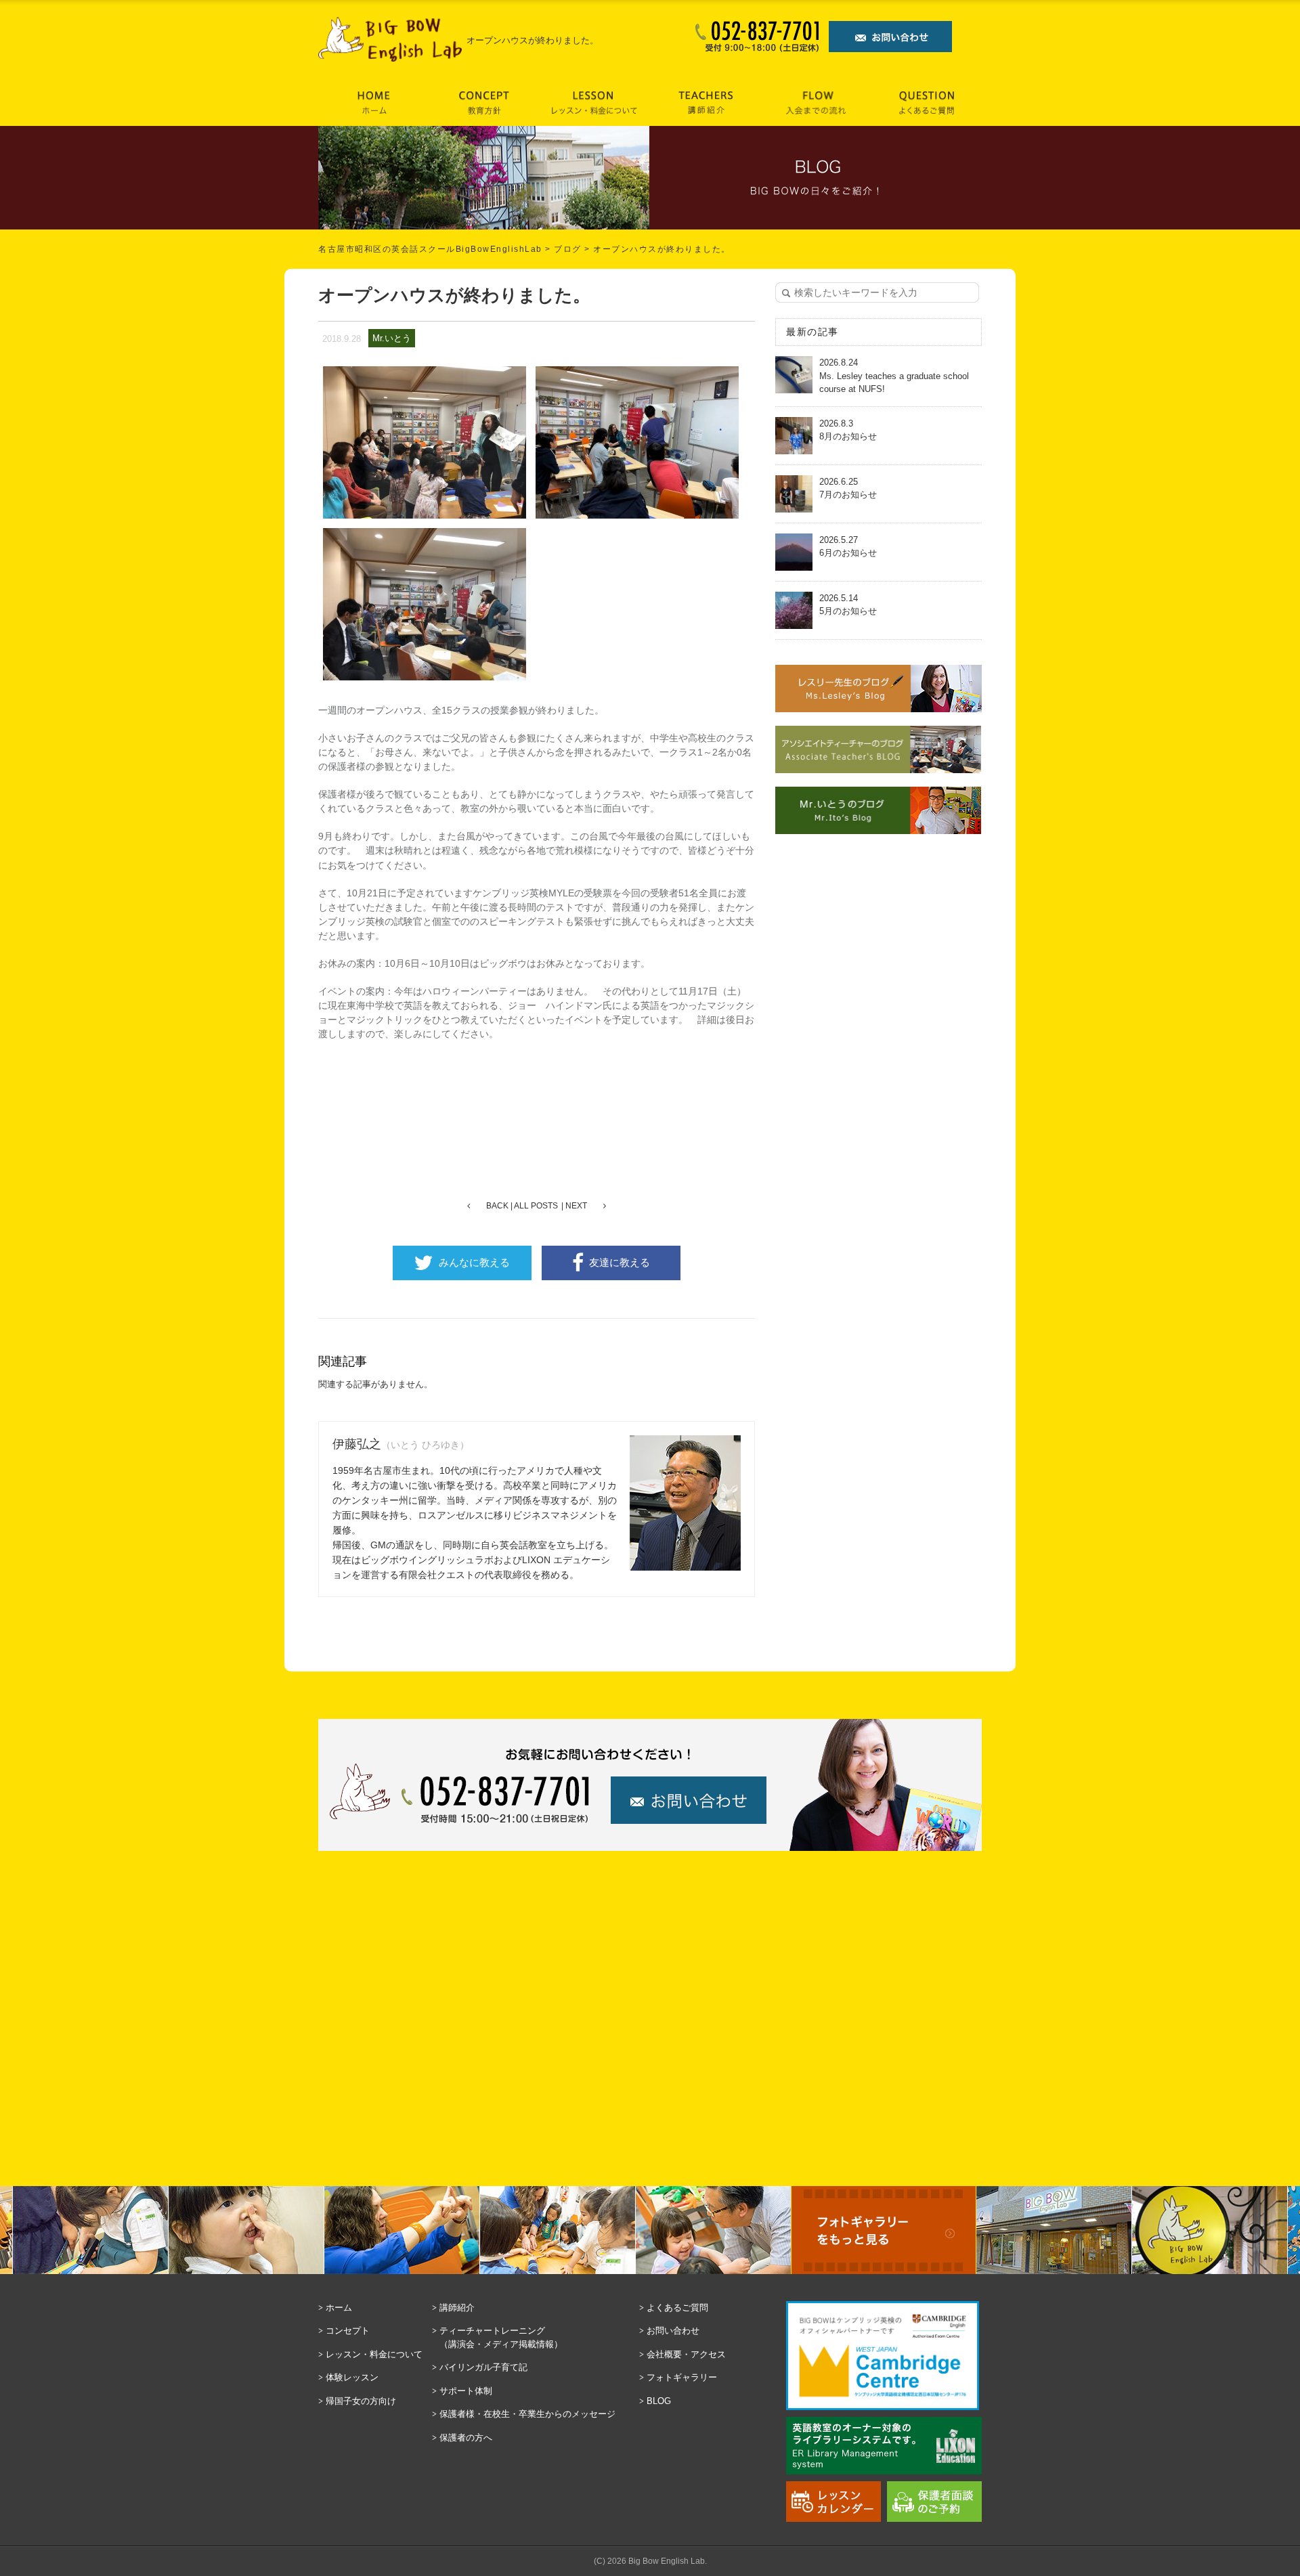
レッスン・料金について (374, 2354)
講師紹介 (457, 2308)
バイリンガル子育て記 (483, 2367)
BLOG (659, 2401)
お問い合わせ (673, 2331)
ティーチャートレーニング (501, 2337)
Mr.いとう (392, 338)
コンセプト (348, 2331)
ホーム (339, 2308)
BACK (497, 1206)
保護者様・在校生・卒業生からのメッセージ (527, 2414)
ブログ (568, 249)
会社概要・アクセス (686, 2354)
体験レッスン (352, 2377)
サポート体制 (466, 2391)
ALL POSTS (536, 1206)
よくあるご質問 (677, 2308)
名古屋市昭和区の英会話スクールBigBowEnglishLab (430, 249)
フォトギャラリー (682, 2377)
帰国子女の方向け (361, 2401)
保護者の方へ (466, 2438)
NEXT (576, 1206)
